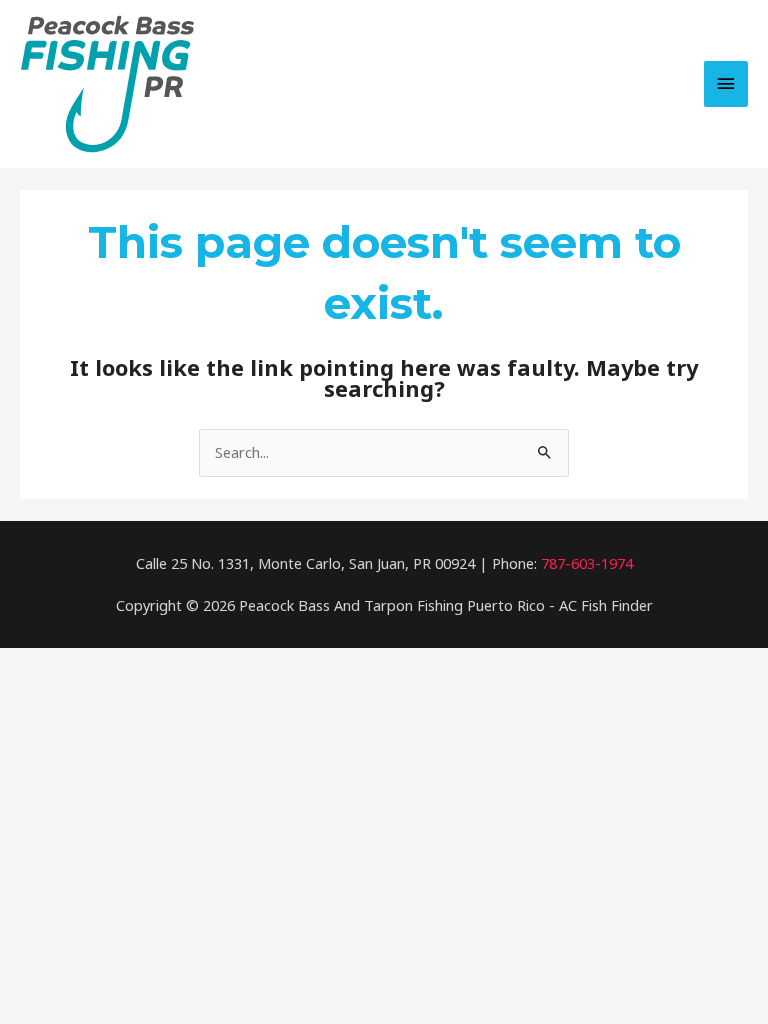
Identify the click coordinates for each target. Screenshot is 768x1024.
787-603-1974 (587, 563)
